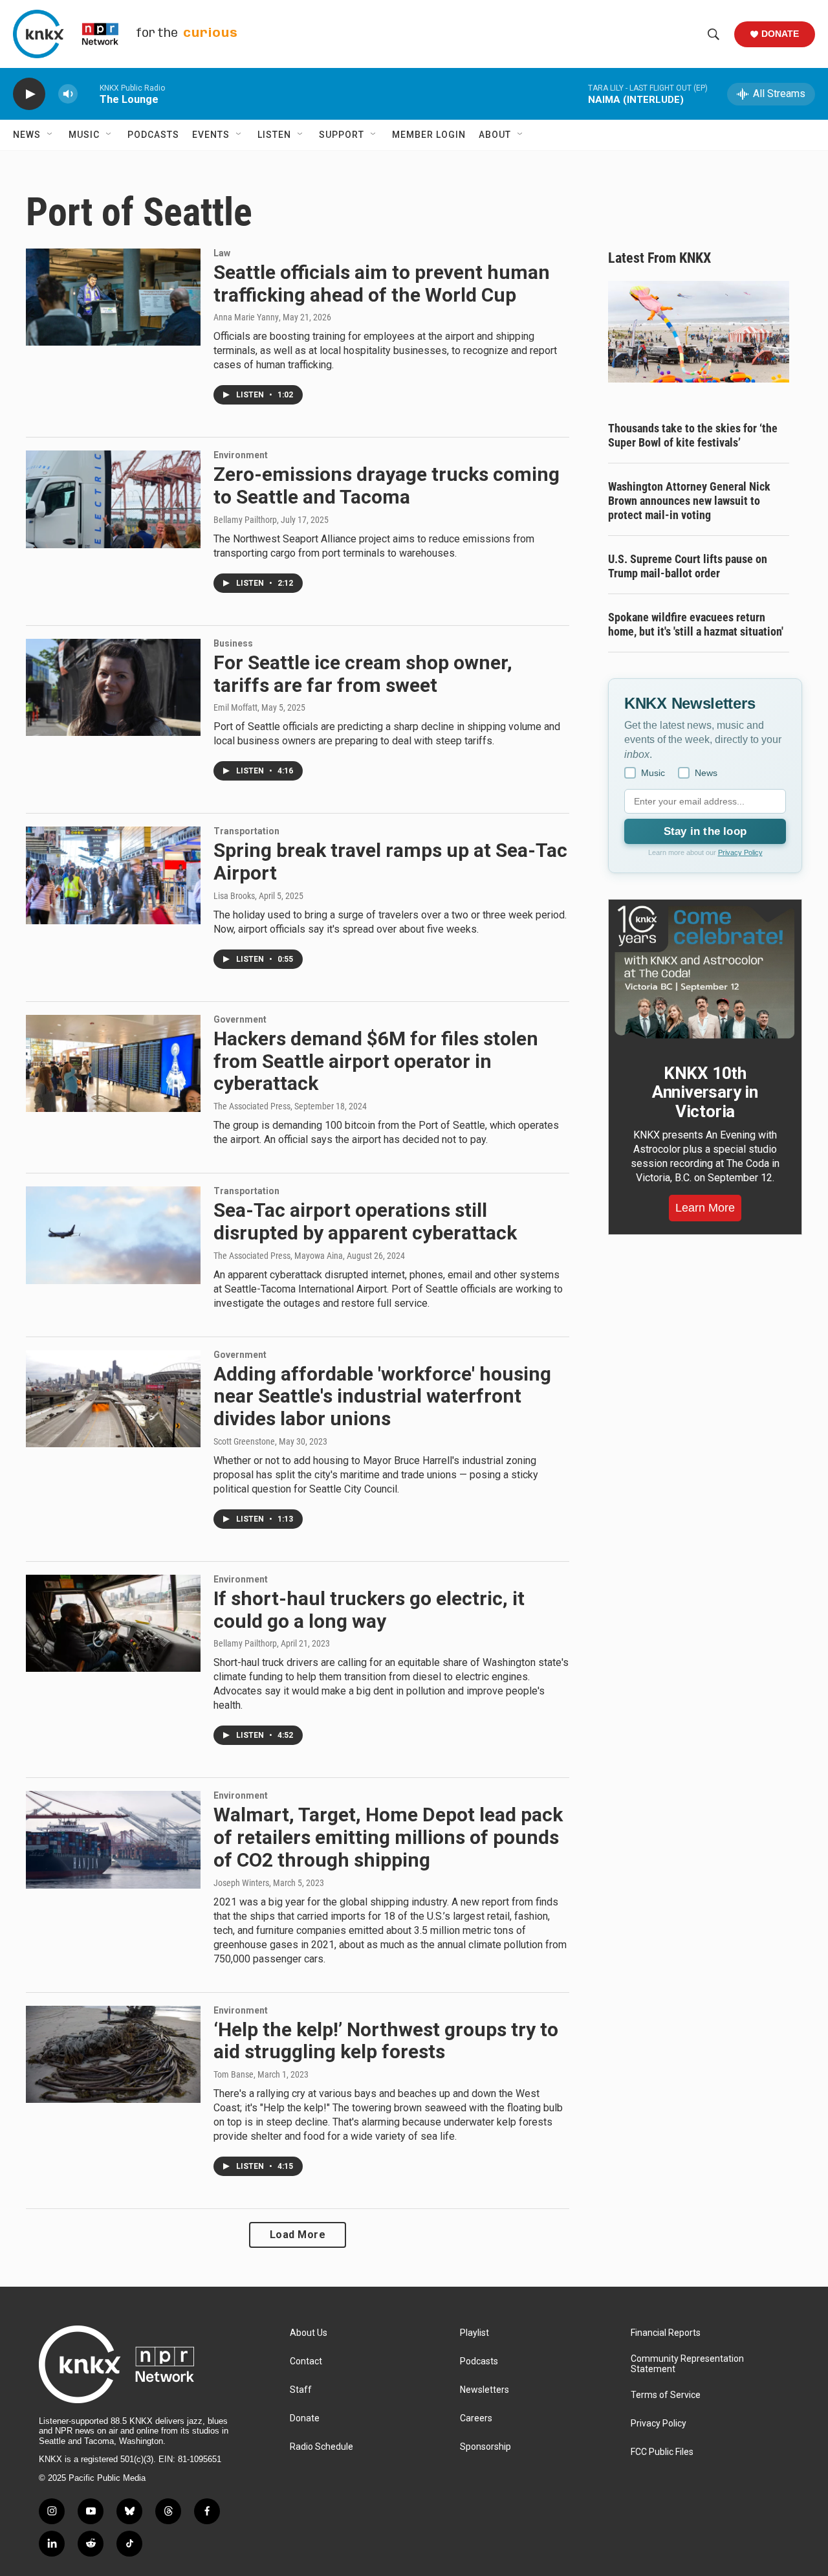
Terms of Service (666, 2395)
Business (233, 643)
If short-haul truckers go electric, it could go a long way (369, 1610)
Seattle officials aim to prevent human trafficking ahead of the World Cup (382, 283)
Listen (274, 135)
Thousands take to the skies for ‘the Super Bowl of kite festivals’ (693, 435)
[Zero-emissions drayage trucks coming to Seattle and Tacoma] (113, 499)
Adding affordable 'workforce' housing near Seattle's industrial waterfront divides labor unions (382, 1396)
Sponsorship (485, 2447)
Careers (476, 2418)
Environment (241, 455)
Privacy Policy (740, 852)
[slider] (89, 94)
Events (211, 135)
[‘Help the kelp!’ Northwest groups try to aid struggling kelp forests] (113, 2054)
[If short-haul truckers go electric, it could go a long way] (113, 1623)
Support (342, 135)
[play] (29, 94)
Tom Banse (234, 2074)
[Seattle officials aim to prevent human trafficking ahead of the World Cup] (113, 297)
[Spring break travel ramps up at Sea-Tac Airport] (113, 875)
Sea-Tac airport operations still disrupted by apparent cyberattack (365, 1221)
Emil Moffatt (235, 707)
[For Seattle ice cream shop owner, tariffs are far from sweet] (113, 687)
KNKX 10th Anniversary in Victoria (705, 1093)
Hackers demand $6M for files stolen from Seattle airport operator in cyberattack (376, 1061)
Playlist (474, 2333)
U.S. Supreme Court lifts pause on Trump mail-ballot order (688, 566)
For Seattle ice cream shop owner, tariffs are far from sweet (363, 674)
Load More (298, 2235)
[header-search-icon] (714, 34)
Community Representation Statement (687, 2364)
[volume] (68, 94)
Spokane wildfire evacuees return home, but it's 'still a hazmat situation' (696, 624)
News (27, 135)
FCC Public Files (662, 2452)
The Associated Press (252, 1106)
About (495, 135)
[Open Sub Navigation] (50, 135)
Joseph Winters (241, 1883)
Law (222, 253)
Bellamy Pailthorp (245, 520)
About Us (309, 2333)
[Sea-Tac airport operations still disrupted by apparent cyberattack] (113, 1235)
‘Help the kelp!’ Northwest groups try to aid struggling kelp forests (386, 2041)
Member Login (429, 135)
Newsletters (485, 2390)
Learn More (705, 1208)
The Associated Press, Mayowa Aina (278, 1256)
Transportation (246, 831)
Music (84, 135)
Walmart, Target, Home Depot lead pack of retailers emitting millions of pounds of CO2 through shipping (388, 1837)
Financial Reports (666, 2333)
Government (240, 1019)
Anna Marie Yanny (246, 317)
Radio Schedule (321, 2447)
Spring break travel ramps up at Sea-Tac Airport (390, 861)
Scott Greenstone (244, 1441)
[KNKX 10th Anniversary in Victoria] (705, 972)
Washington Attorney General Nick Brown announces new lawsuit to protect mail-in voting (689, 501)
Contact (306, 2361)
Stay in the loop (705, 831)
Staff (301, 2390)
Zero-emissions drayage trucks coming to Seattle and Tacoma (387, 485)
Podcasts (153, 135)
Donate (780, 34)
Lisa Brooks (234, 896)
